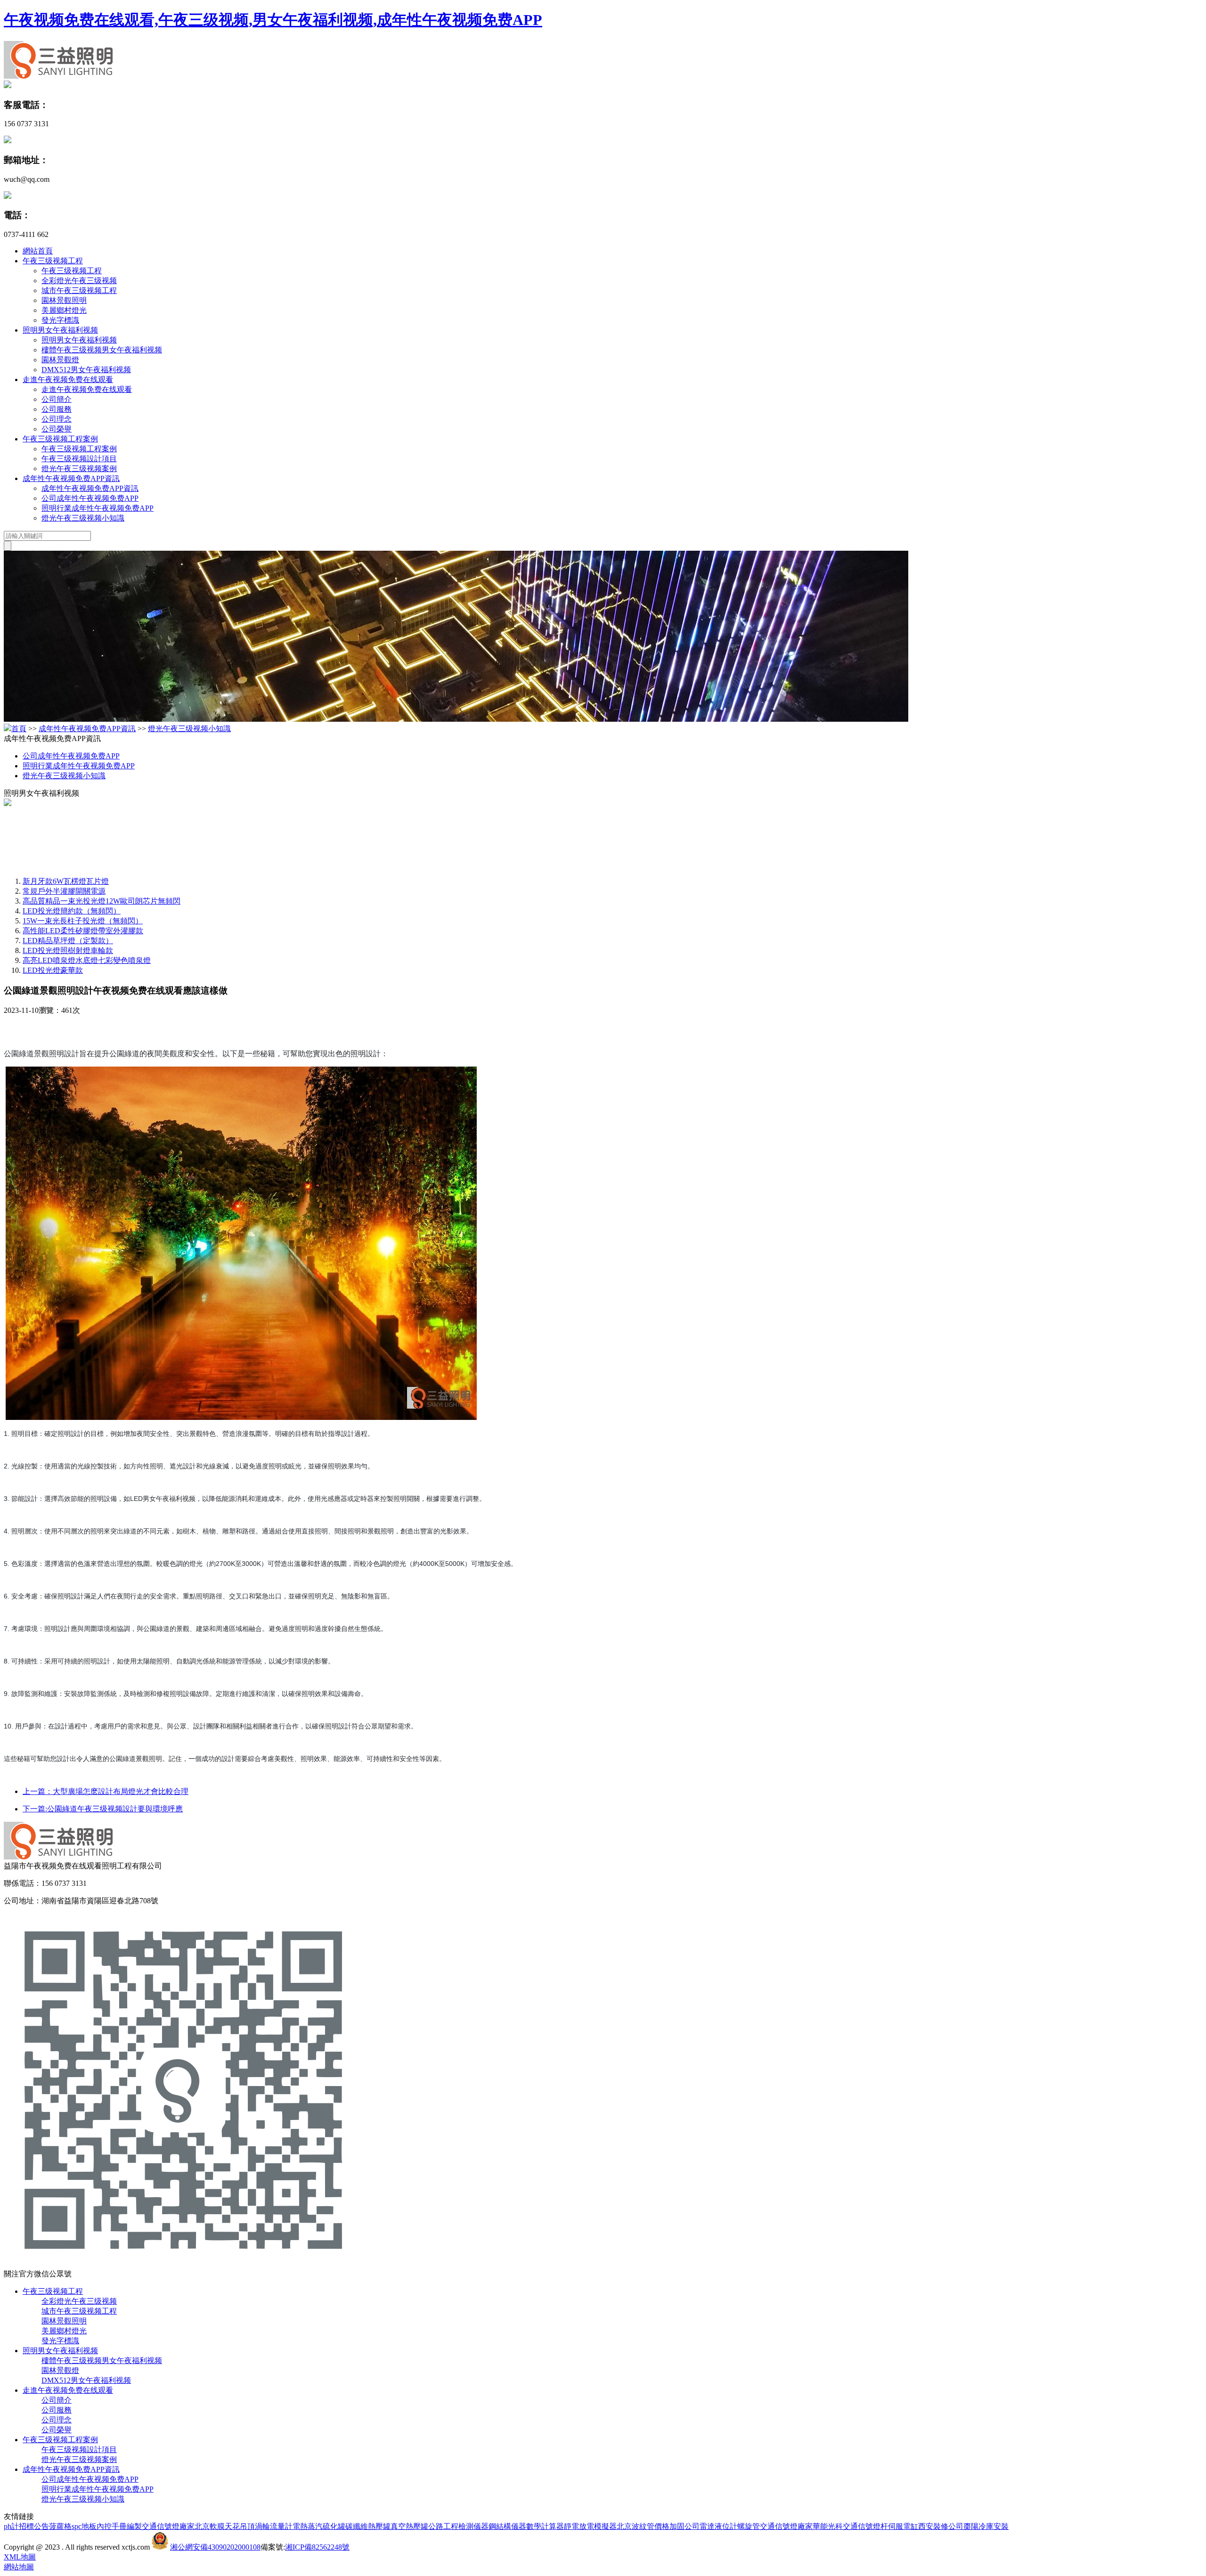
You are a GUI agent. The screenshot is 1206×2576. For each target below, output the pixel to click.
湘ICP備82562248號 (317, 2547)
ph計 (11, 2526)
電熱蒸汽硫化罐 (319, 2526)
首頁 (19, 729)
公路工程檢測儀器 (458, 2526)
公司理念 (57, 419)
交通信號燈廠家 (168, 2526)
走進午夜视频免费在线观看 (68, 379)
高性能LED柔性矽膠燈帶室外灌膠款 (83, 931)
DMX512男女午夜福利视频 (86, 370)
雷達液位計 (718, 2526)
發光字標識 (60, 320)
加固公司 (684, 2526)
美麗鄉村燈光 (64, 310)
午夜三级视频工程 (53, 261)
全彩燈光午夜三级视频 (79, 281)
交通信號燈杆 (865, 2526)
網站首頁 (38, 251)
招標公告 (34, 2526)
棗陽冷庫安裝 (986, 2526)
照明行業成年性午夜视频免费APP (98, 508)
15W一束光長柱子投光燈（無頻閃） (83, 921)
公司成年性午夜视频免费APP (90, 498)
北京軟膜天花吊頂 (225, 2526)
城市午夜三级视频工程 (79, 290)
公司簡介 (57, 399)
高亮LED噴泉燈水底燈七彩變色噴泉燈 (87, 960)
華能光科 (828, 2526)
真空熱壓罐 (409, 2526)
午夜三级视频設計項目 (79, 459)
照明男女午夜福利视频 (60, 330)
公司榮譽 (57, 429)
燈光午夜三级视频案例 (79, 469)
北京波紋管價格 (643, 2526)
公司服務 (57, 409)
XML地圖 (20, 2557)
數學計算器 (545, 2526)
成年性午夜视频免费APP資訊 (71, 478)
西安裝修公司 (941, 2526)
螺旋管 (749, 2526)
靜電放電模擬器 (590, 2526)
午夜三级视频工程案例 (60, 439)
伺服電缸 (903, 2526)
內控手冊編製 (119, 2526)
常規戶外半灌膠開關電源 (64, 891)
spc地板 (84, 2526)
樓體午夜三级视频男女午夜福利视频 (102, 350)
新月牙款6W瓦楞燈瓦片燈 (66, 881)
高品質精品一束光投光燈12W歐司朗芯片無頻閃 (102, 901)
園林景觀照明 (64, 300)
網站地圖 (19, 2567)
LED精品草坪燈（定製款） (68, 941)
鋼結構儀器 (507, 2526)
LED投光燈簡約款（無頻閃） (72, 911)
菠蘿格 (60, 2526)
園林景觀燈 (60, 360)
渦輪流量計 (274, 2526)
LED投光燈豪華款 (53, 970)
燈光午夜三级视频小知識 (83, 518)
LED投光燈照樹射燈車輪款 (68, 950)
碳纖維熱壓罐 (368, 2526)
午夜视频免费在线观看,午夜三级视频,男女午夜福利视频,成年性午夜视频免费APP (273, 20)
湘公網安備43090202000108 (215, 2547)
